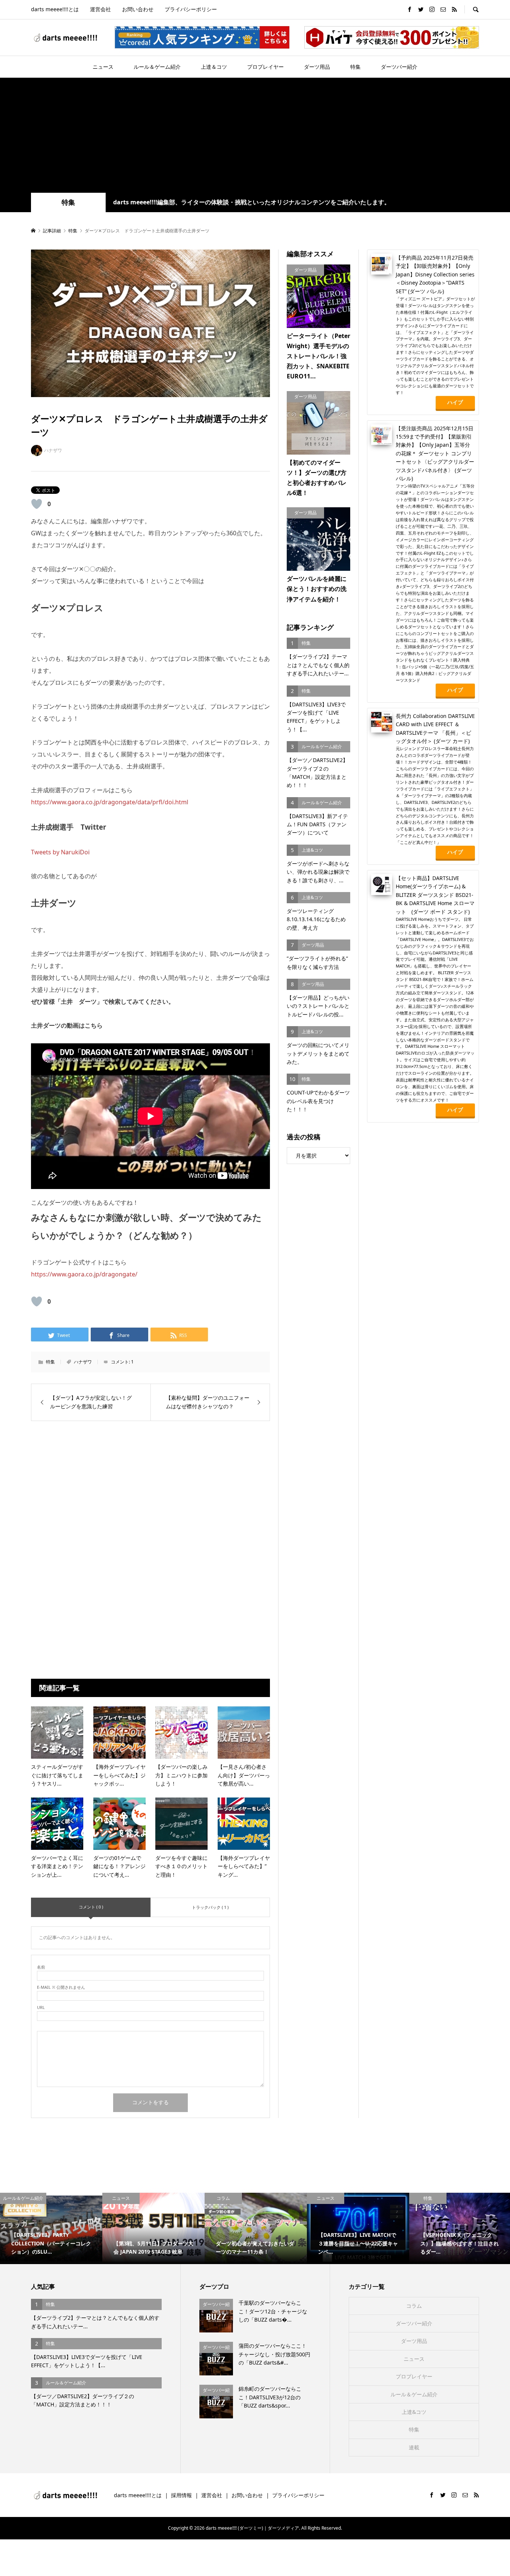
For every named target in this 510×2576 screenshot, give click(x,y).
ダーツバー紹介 (399, 67)
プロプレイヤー (265, 67)
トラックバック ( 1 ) (210, 1907)
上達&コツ (414, 2412)
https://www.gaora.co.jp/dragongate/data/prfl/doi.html (110, 802)
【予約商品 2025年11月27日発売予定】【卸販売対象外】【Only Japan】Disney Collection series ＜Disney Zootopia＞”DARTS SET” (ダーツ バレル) (435, 274)
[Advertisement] (255, 137)
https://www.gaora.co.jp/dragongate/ (84, 1274)
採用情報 (181, 2495)
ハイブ (455, 402)
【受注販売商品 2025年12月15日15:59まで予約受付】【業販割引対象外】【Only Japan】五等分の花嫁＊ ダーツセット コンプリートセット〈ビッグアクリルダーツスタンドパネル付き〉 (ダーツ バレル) (435, 453)
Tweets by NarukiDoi (60, 852)
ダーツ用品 (317, 67)
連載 (414, 2447)
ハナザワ (83, 1362)
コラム (414, 2306)
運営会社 (100, 9)
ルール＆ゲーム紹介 (157, 67)
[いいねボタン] (37, 504)
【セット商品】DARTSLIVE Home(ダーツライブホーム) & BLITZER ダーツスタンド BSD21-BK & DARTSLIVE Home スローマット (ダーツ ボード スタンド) (435, 895)
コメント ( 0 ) (91, 1907)
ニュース (103, 67)
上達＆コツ (214, 67)
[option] (51, 2229)
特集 (355, 67)
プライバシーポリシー (191, 9)
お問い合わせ (138, 9)
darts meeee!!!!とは (55, 9)
